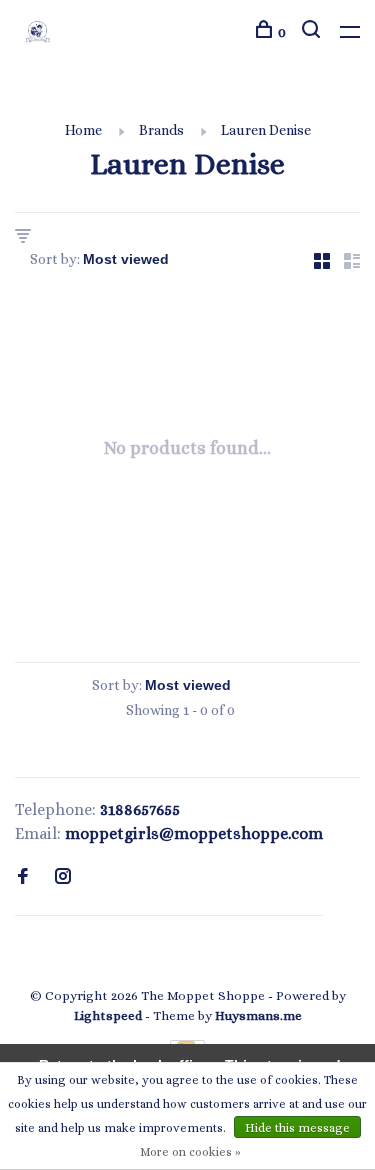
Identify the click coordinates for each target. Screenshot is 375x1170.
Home (83, 130)
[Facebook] (23, 877)
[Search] (313, 32)
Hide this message (297, 1128)
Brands (161, 130)
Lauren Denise (266, 130)
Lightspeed (108, 1015)
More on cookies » (190, 1152)
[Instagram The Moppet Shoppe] (63, 877)
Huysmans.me (258, 1015)
